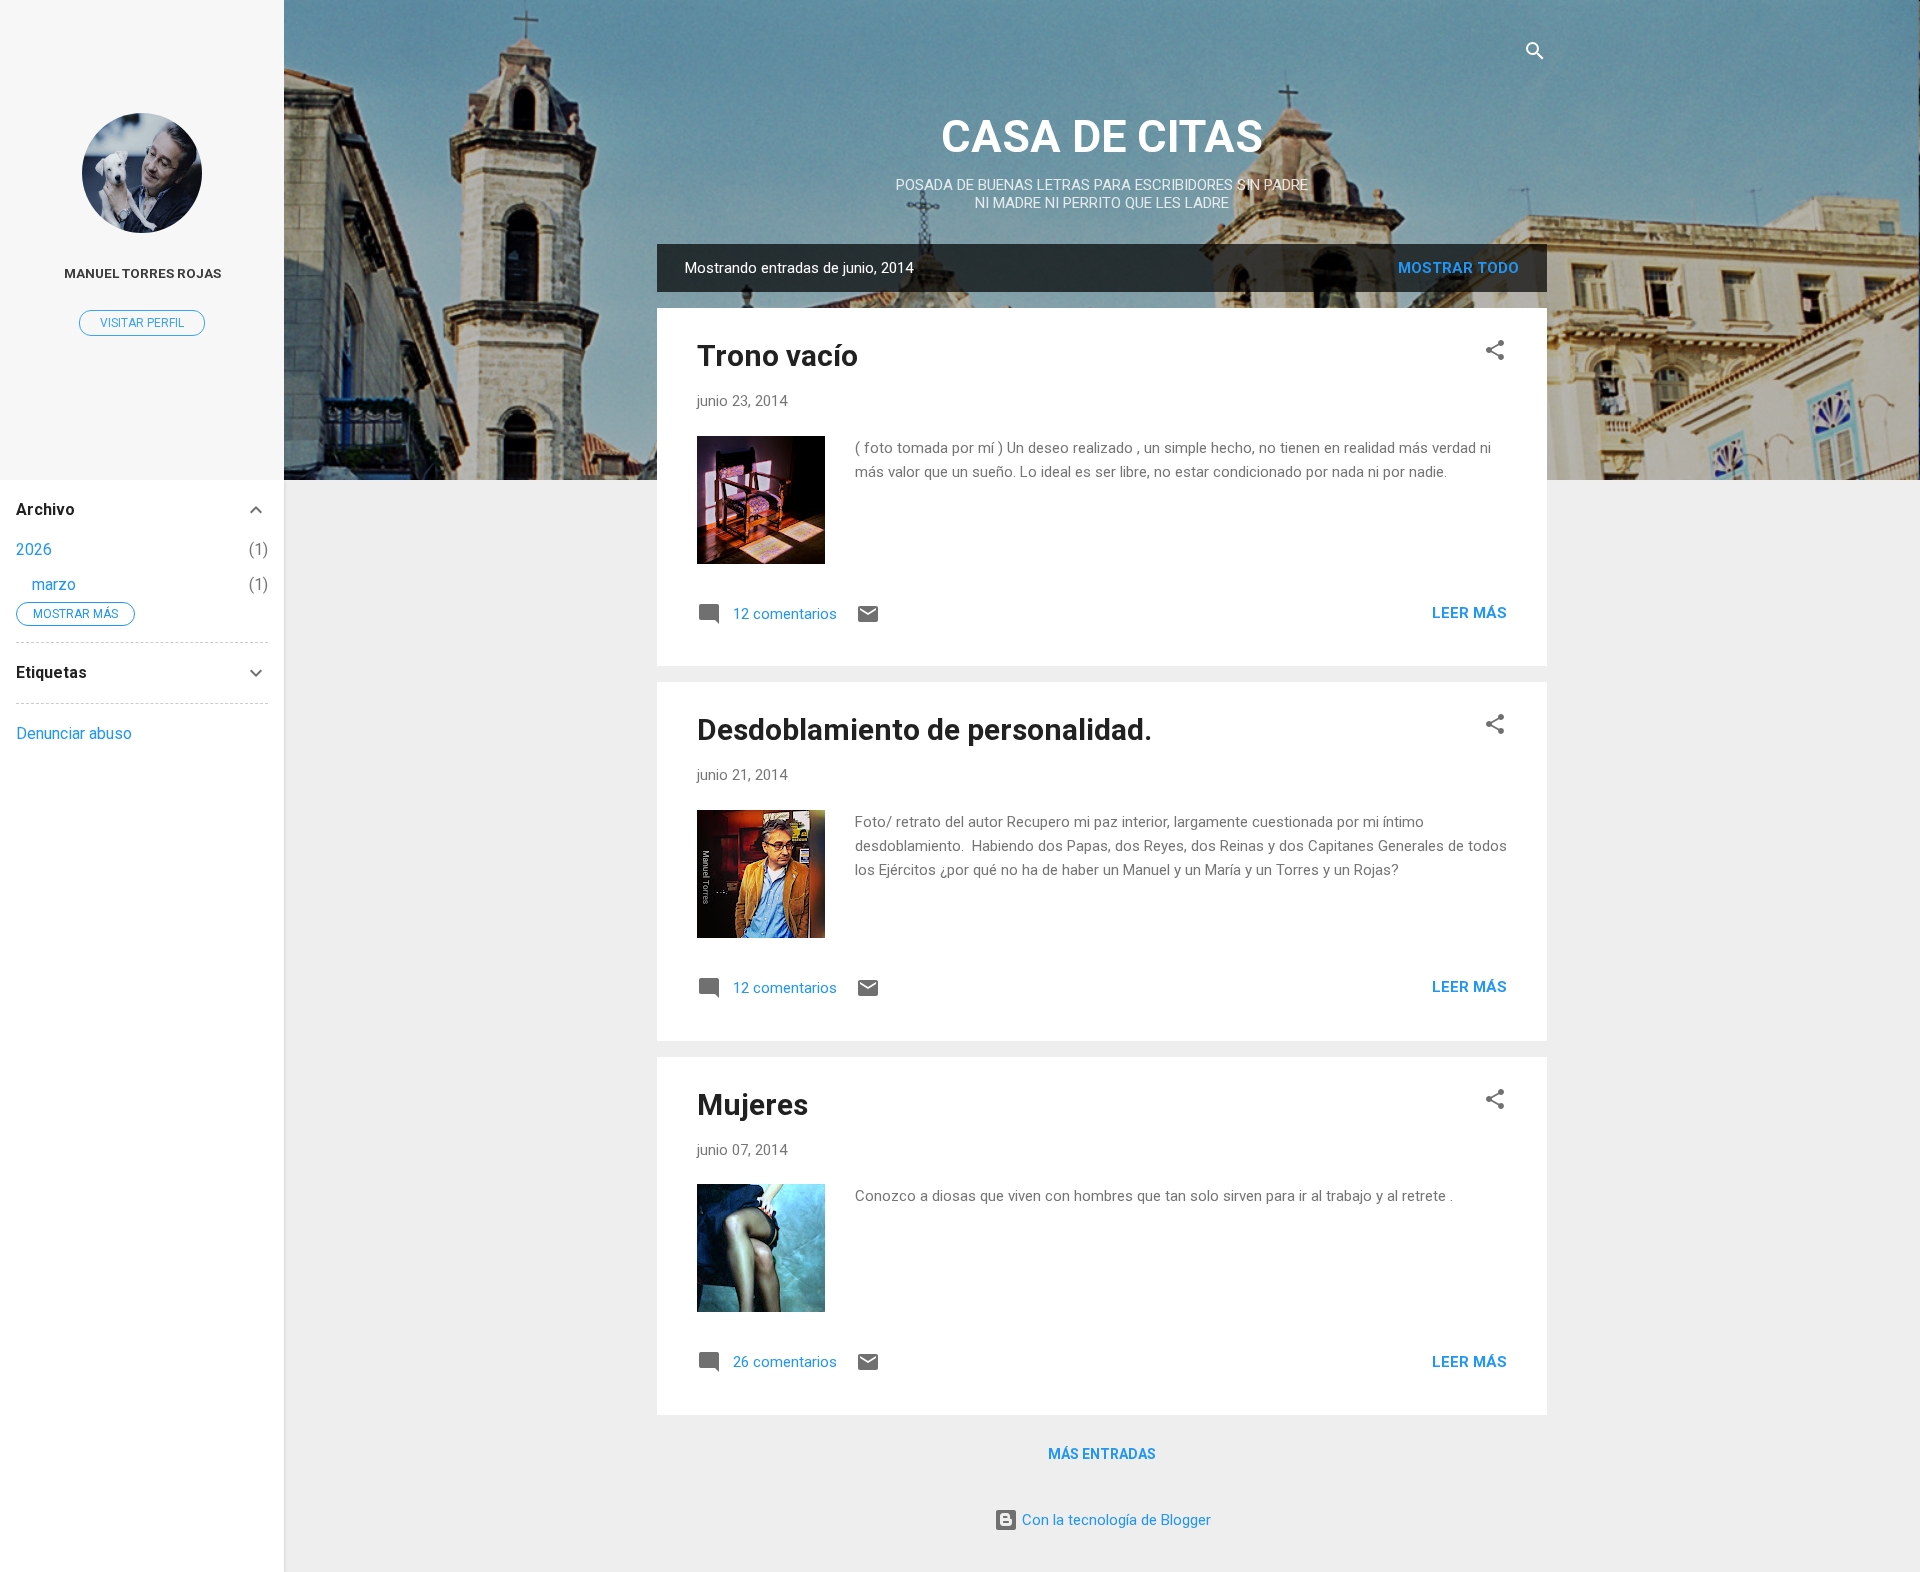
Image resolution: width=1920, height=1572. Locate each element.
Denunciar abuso (74, 733)
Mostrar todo (1458, 268)
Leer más (1469, 613)
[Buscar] (1535, 54)
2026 (34, 549)
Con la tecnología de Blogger (1114, 1520)
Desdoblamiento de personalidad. (924, 729)
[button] (1495, 353)
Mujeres (752, 1104)
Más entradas (1102, 1454)
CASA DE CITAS (1102, 136)
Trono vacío (777, 355)
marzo (54, 584)
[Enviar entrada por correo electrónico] (868, 621)
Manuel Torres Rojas (142, 273)
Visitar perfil (142, 323)
